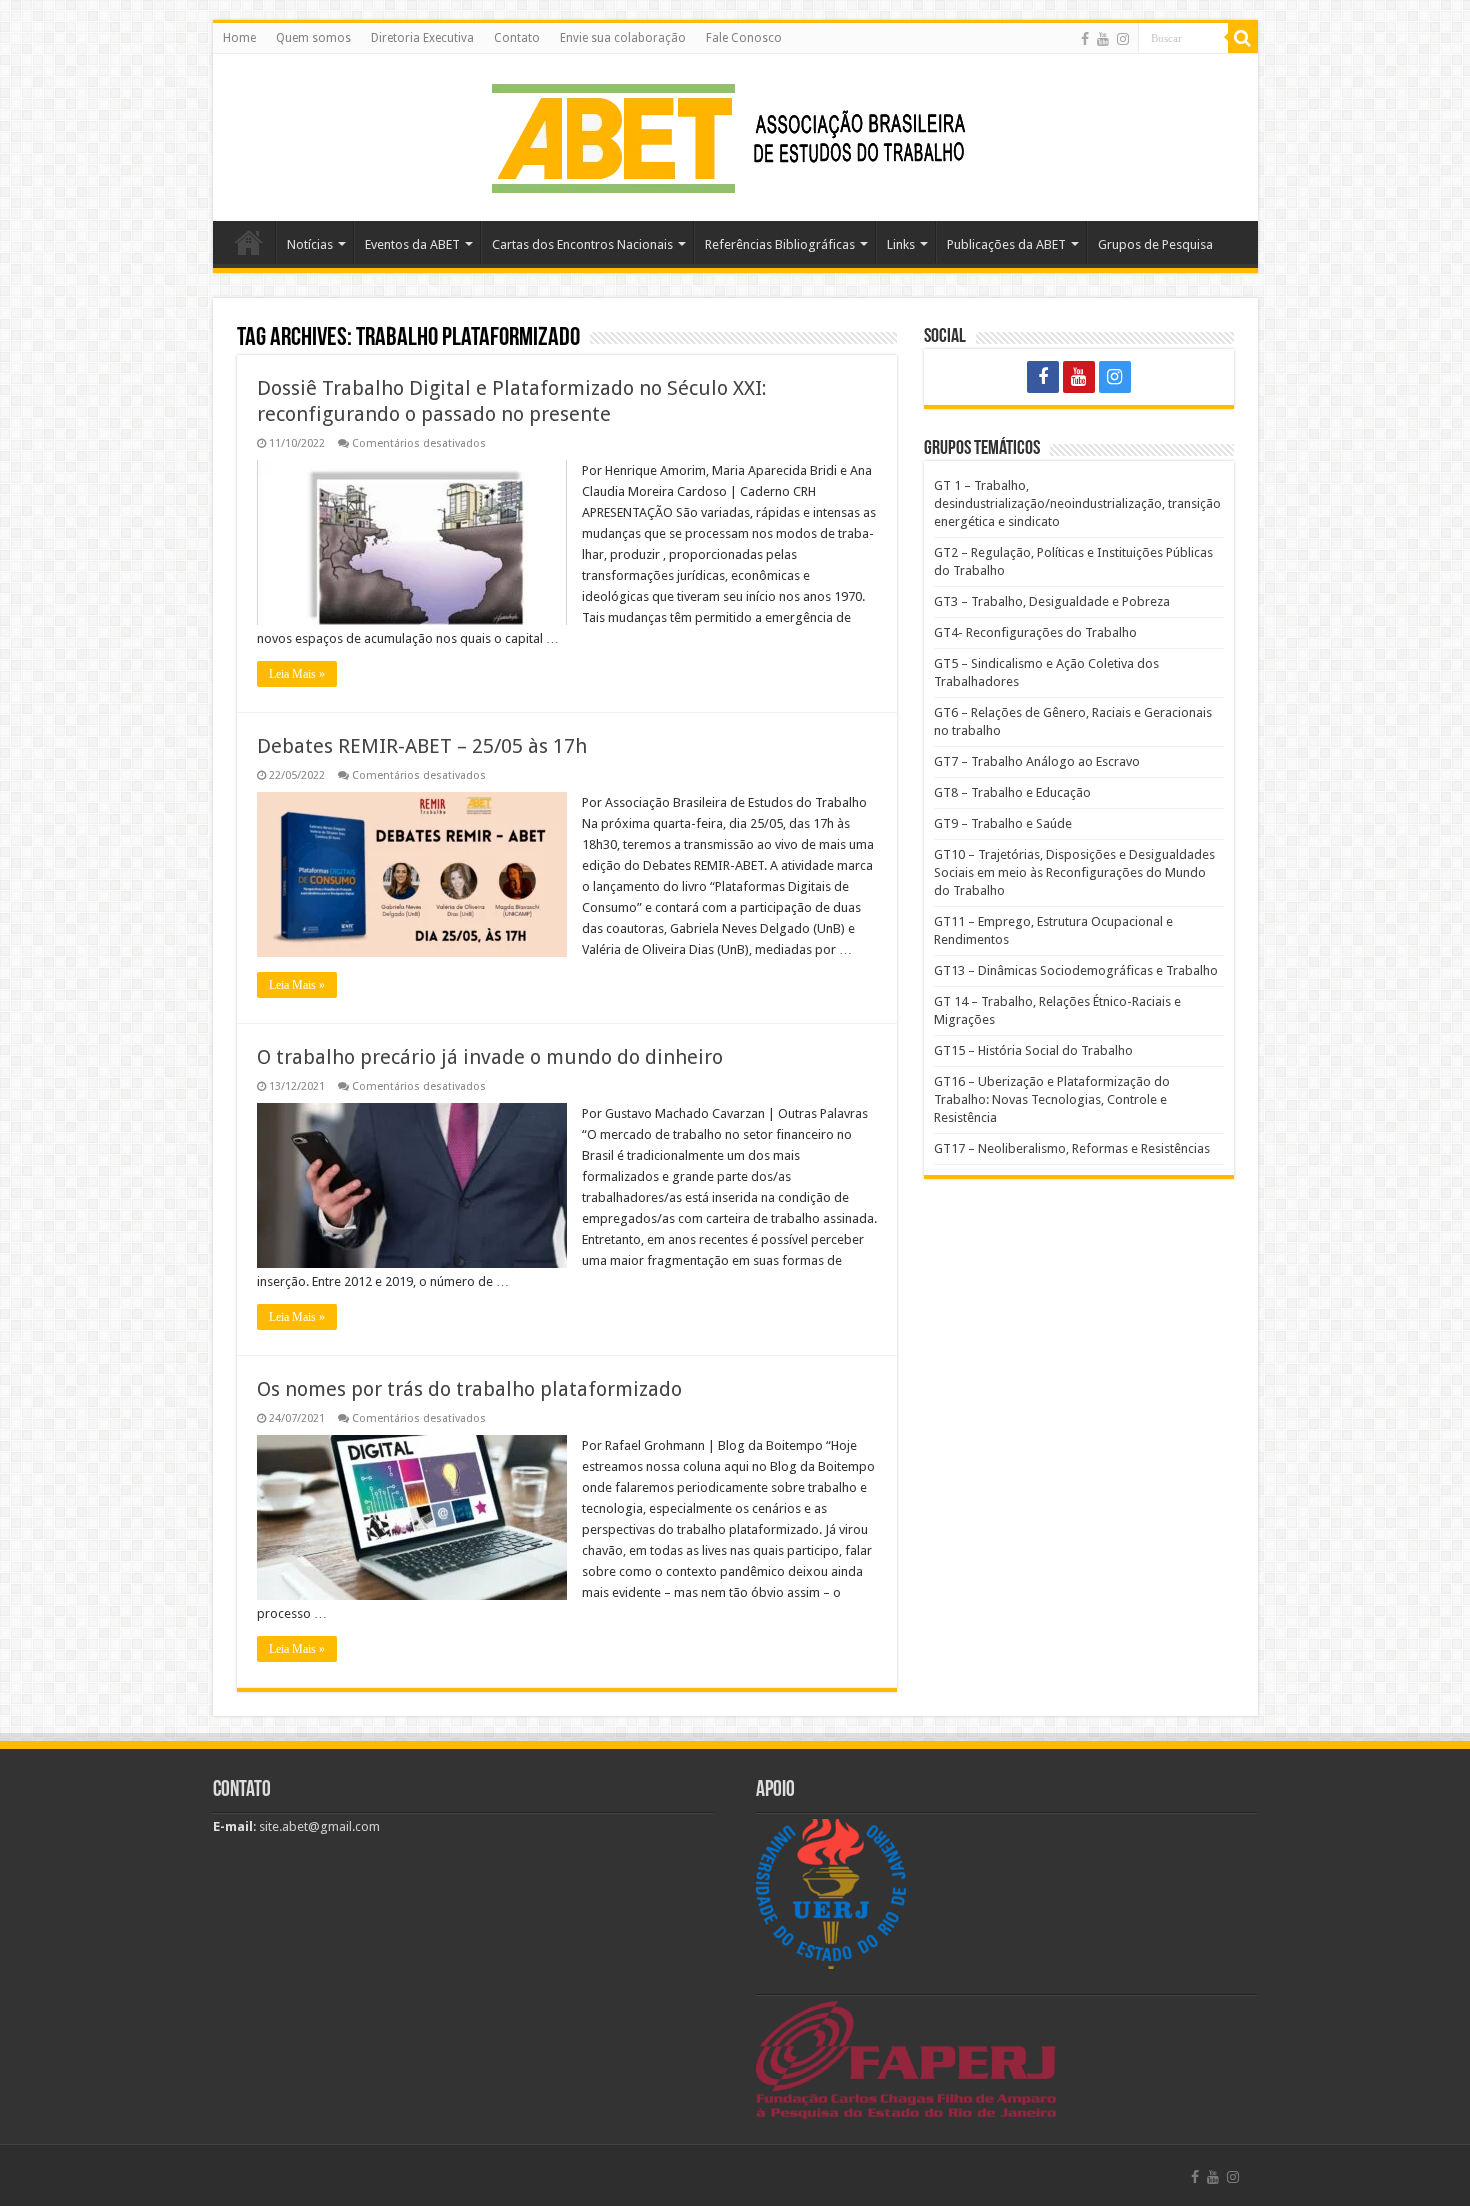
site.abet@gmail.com (318, 1826)
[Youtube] (1103, 39)
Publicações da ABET (1006, 244)
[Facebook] (1085, 39)
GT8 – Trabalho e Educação (1012, 792)
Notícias (310, 244)
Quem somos (313, 38)
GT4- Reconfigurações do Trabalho (1035, 632)
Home (239, 38)
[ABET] (735, 134)
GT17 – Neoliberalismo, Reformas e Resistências (1072, 1148)
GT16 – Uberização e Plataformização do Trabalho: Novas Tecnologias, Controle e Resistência (1052, 1099)
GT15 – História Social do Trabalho (1033, 1050)
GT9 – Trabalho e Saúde (1003, 823)
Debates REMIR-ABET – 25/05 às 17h (422, 746)
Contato (517, 38)
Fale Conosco (744, 38)
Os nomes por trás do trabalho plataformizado (469, 1389)
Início (249, 242)
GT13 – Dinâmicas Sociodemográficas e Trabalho (1076, 970)
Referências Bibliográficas (780, 244)
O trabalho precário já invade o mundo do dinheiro (490, 1057)
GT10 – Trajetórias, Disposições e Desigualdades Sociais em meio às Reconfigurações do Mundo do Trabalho (1074, 872)
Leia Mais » (297, 674)
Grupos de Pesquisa (1155, 244)
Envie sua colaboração (623, 38)
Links (901, 244)
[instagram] (1123, 39)
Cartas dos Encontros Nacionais (582, 244)
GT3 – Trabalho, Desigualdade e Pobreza (1052, 601)
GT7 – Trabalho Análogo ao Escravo (1037, 761)
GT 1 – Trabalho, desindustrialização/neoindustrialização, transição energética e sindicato (1077, 503)
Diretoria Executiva (422, 38)
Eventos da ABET (412, 244)
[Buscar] (1243, 38)
